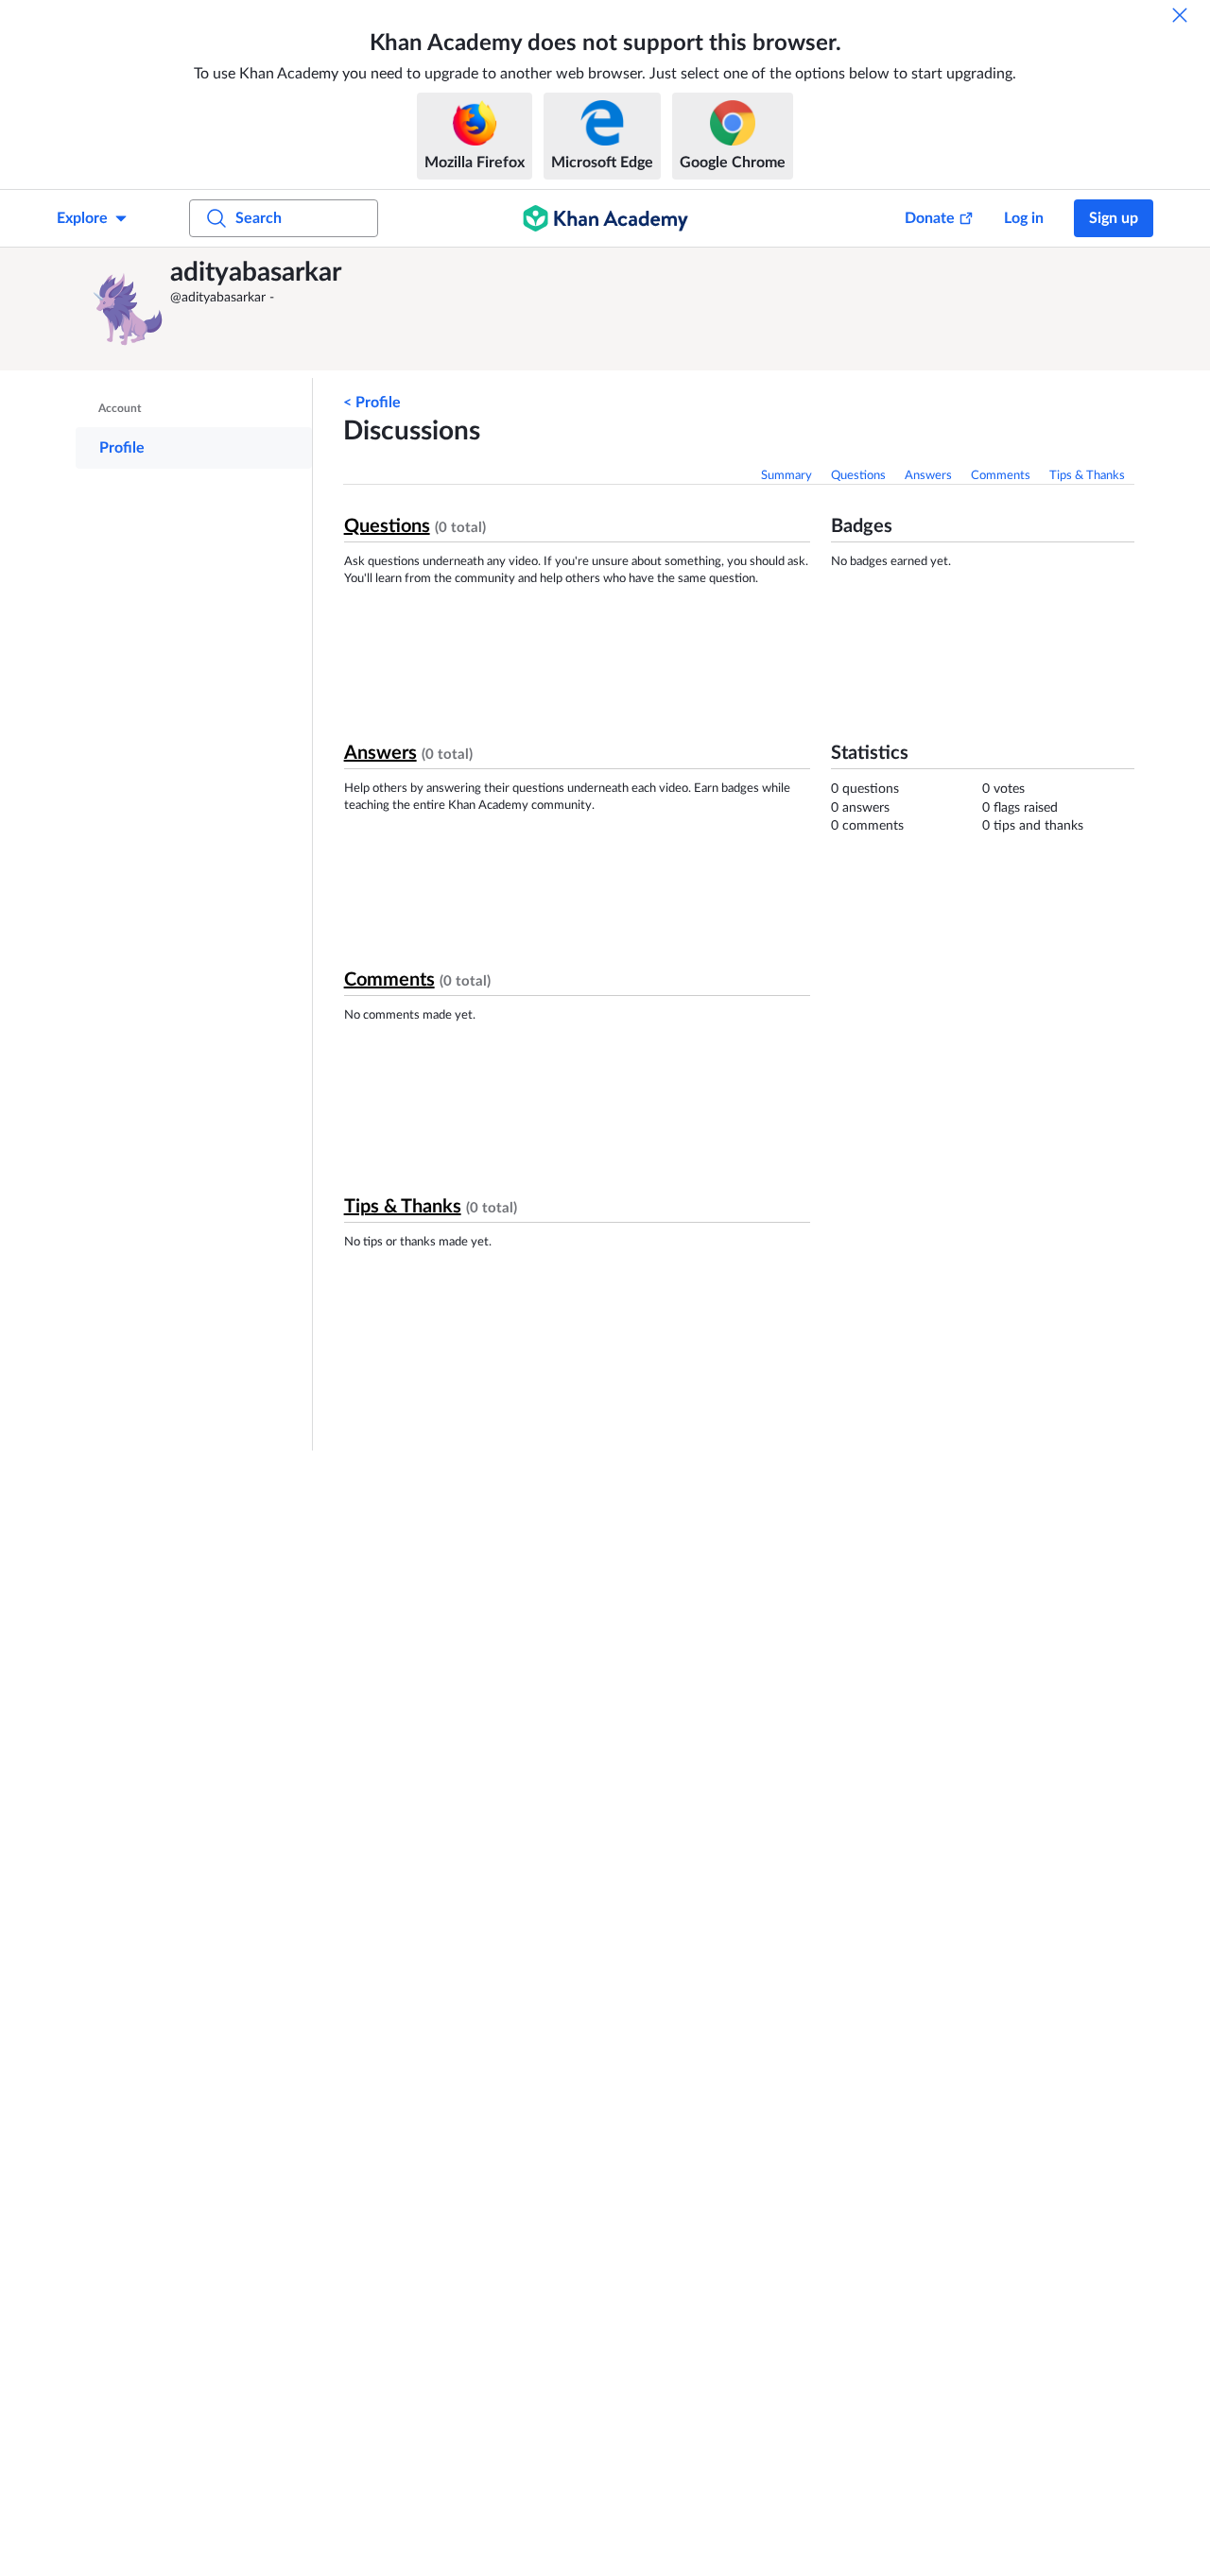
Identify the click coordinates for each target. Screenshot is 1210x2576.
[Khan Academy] (605, 218)
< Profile (372, 403)
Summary (786, 476)
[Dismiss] (1180, 15)
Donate (930, 218)
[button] (128, 309)
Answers (928, 476)
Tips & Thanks (1087, 476)
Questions (858, 476)
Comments (1001, 476)
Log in (1024, 218)
